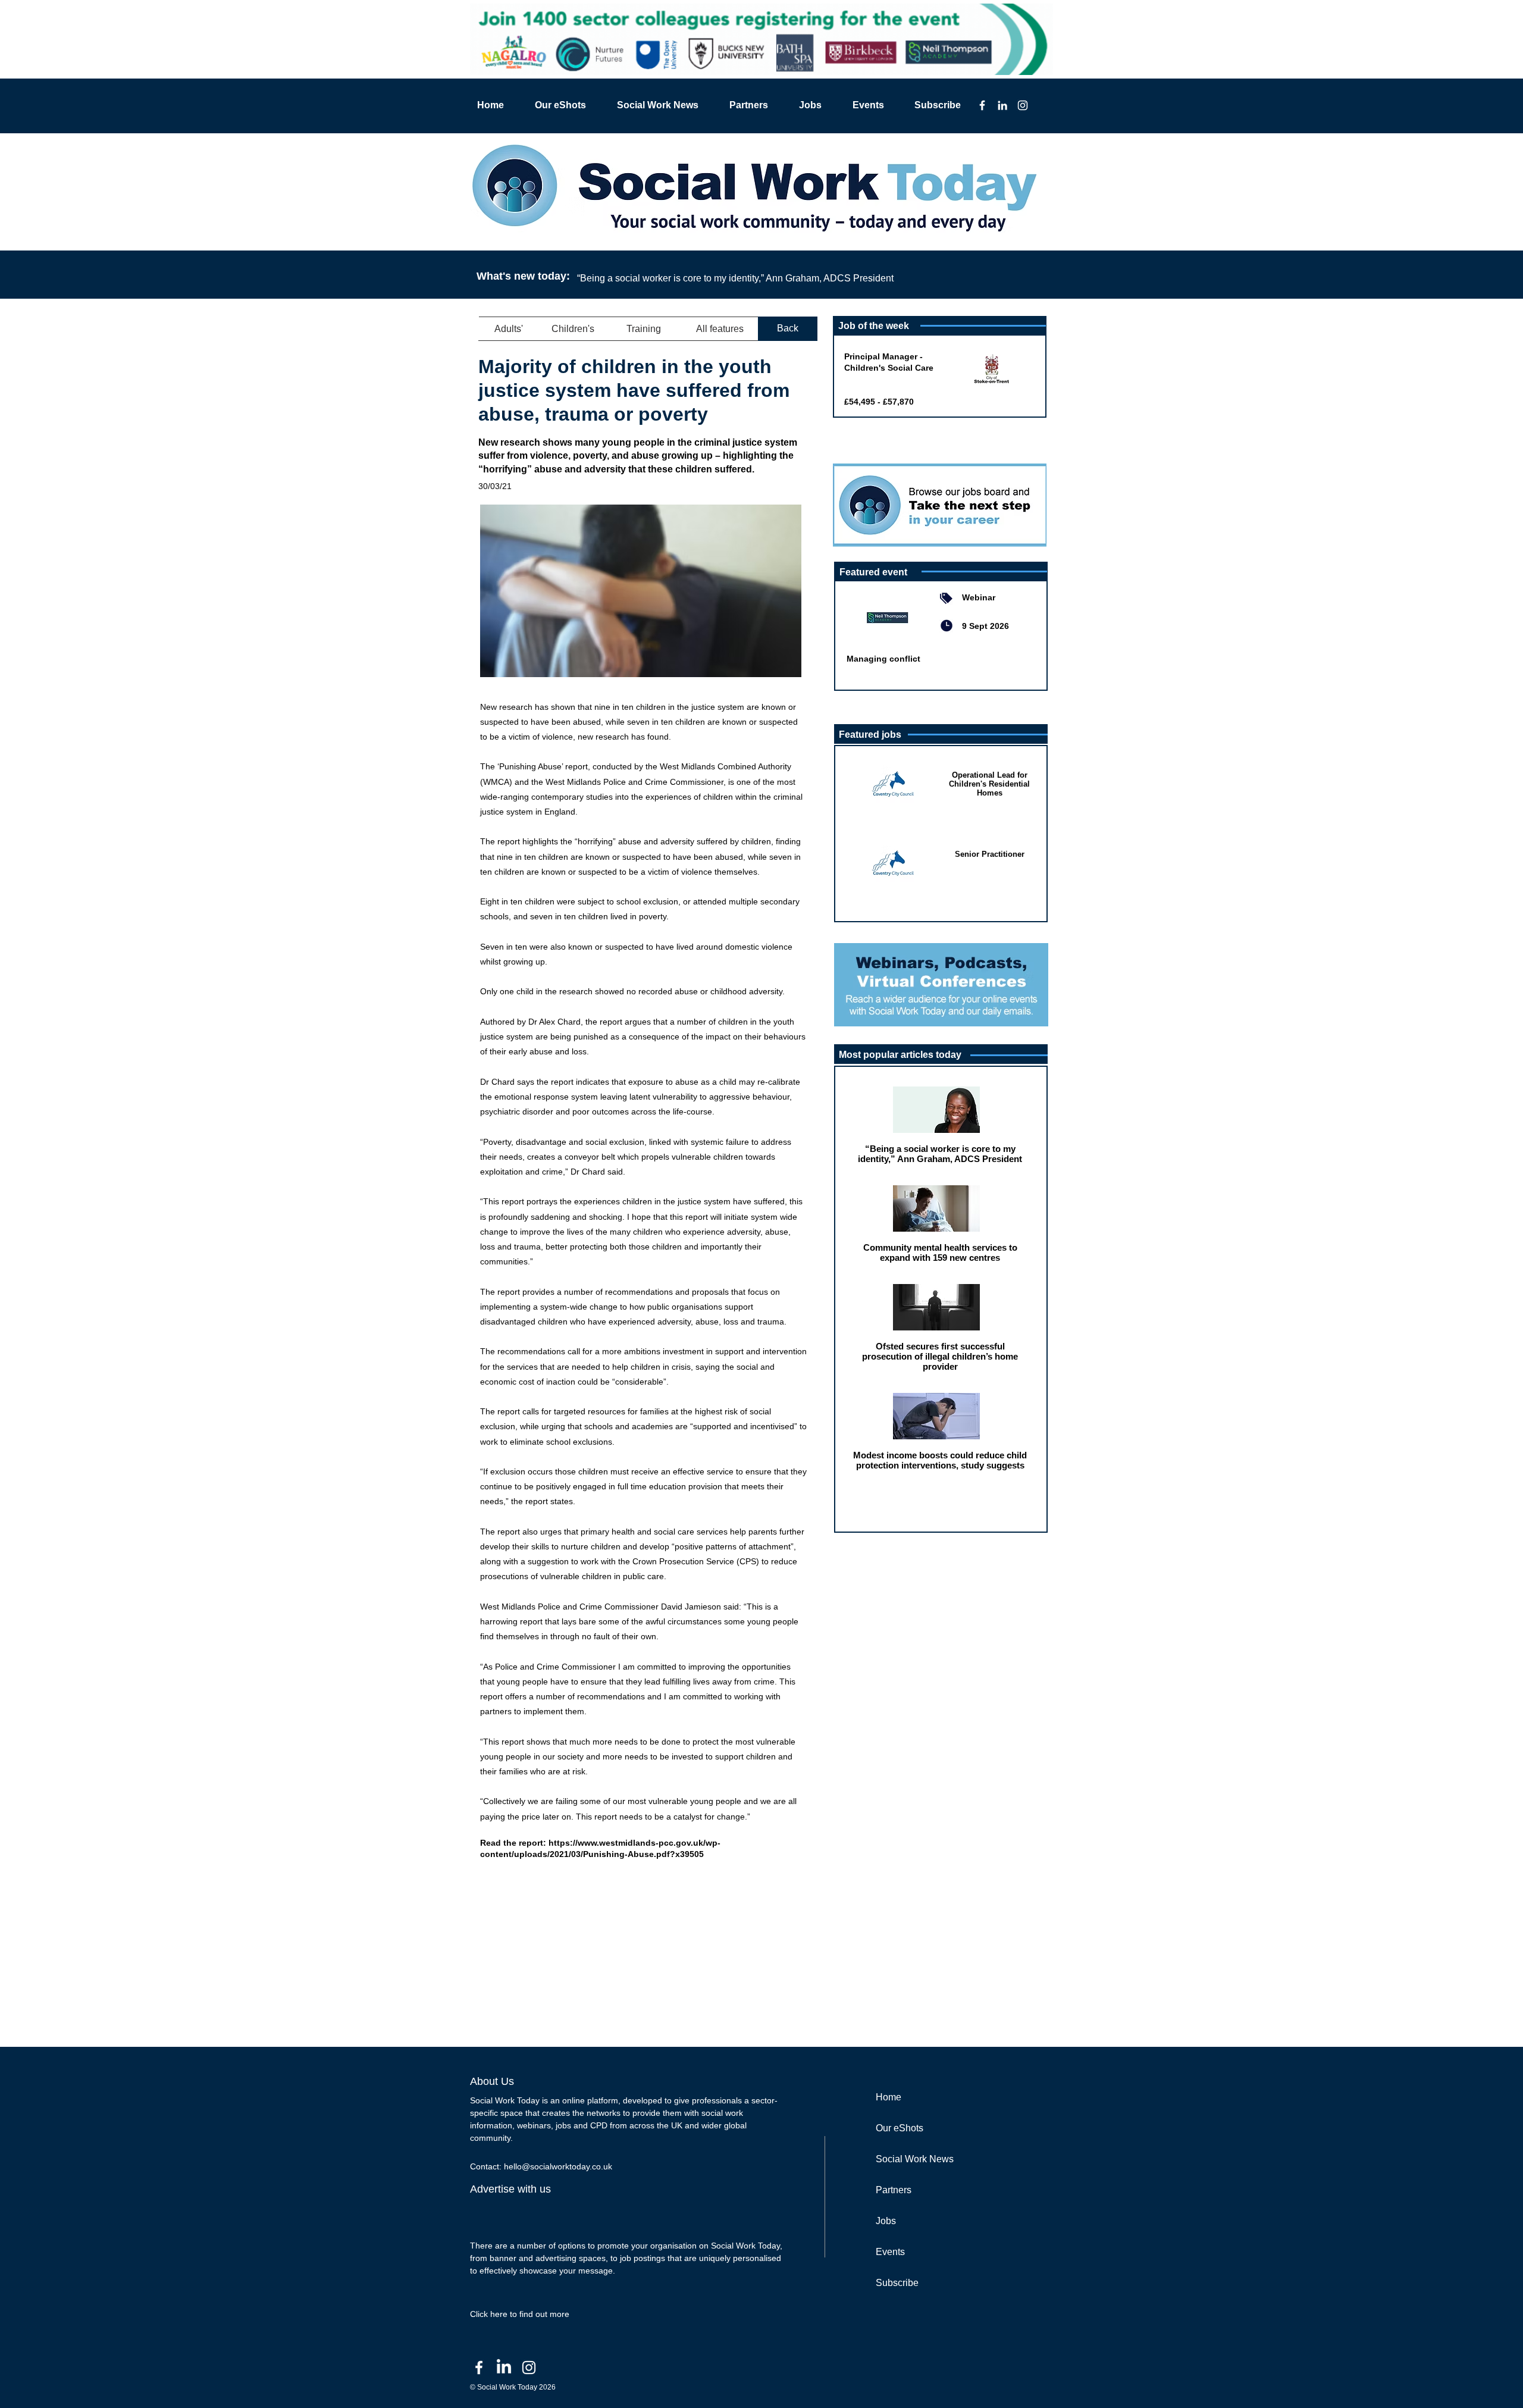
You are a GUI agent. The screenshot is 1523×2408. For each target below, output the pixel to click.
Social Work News (915, 2159)
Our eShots (900, 2128)
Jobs (886, 2221)
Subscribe (897, 2283)
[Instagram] (1023, 105)
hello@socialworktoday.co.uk (558, 2166)
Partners (894, 2190)
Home (889, 2097)
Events (890, 2252)
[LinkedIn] (1002, 105)
